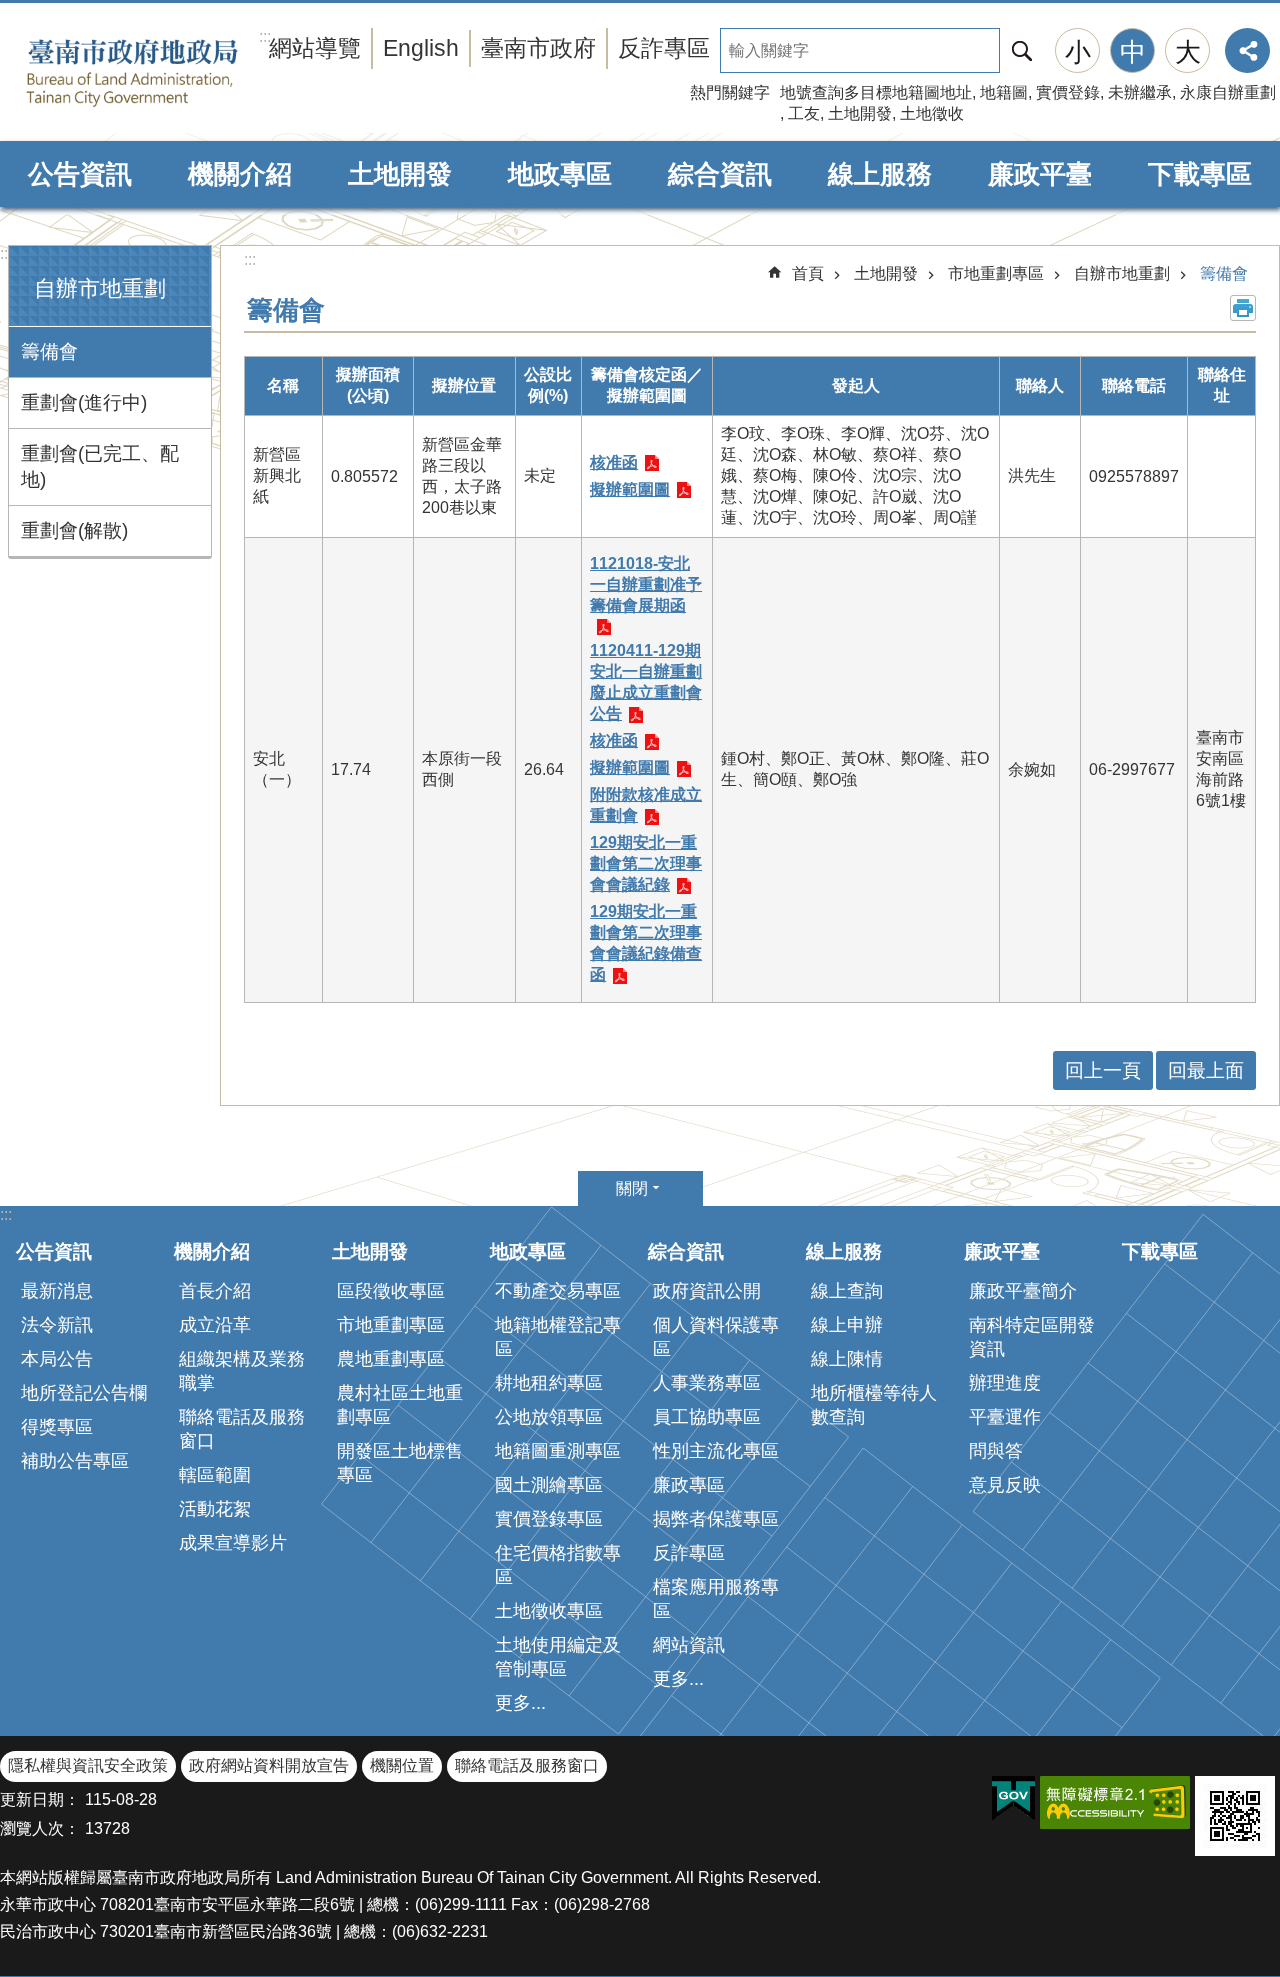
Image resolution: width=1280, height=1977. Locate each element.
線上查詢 (847, 1291)
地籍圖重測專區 (558, 1451)
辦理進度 (1005, 1383)
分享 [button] (1247, 50)
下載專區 (1200, 174)
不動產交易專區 (558, 1291)
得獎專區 (57, 1427)
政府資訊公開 (707, 1291)
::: (6, 253)
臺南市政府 (538, 48)
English (421, 48)
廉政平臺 (1040, 174)
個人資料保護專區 (716, 1337)
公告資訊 (80, 174)
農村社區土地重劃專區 (400, 1405)
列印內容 (1243, 308)
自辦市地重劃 (1122, 273)
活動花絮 (215, 1509)
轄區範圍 (215, 1475)
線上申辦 (847, 1325)
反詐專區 (664, 48)
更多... (520, 1703)
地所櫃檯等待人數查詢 (874, 1405)
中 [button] (1133, 52)
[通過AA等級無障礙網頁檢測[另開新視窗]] (1115, 1802)
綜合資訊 (720, 174)
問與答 (996, 1451)
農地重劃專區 (391, 1359)
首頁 (808, 273)
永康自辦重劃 (1228, 92)
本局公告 (57, 1359)
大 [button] (1188, 52)
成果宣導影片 (233, 1543)
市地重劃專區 (996, 273)
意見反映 (1005, 1485)
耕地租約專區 (549, 1383)
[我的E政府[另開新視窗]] (1013, 1799)
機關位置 (402, 1765)
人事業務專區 (707, 1383)
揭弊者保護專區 (716, 1519)
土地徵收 (932, 113)
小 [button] (1078, 52)
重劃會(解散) (74, 530)
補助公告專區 (75, 1461)
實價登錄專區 (549, 1519)
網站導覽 (315, 48)
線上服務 (880, 174)
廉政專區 (689, 1485)
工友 (804, 113)
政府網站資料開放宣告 (269, 1765)
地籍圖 (1004, 92)
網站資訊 (689, 1645)
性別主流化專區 (716, 1451)
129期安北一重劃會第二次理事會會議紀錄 (646, 863)
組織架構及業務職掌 (242, 1371)
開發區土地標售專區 (400, 1463)
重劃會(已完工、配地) (100, 466)
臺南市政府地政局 (162, 73)
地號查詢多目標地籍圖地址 (876, 92)
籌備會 (49, 351)
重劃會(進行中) (84, 402)
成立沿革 (215, 1325)
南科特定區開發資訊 (1032, 1337)
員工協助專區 (707, 1417)
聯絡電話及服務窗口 (242, 1429)
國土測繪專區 (549, 1485)
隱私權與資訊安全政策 (88, 1765)
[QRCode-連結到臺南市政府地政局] (1235, 1816)
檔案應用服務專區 (716, 1599)
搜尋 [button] (1022, 50)
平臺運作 (1005, 1417)
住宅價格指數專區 (558, 1565)
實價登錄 (1068, 92)
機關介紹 (240, 174)
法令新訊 (57, 1325)
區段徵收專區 (391, 1291)
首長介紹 (215, 1291)
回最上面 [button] (1206, 1070)
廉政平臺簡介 (1023, 1291)
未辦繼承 (1140, 92)
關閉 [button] (632, 1188)
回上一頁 (1103, 1070)
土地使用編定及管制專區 (558, 1657)
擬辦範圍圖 (630, 489)
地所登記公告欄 (84, 1393)
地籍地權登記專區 (558, 1337)
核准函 (614, 462)
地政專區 (560, 174)
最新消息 (57, 1291)
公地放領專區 (549, 1417)
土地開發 (860, 113)
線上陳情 (847, 1359)
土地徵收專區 (549, 1611)
